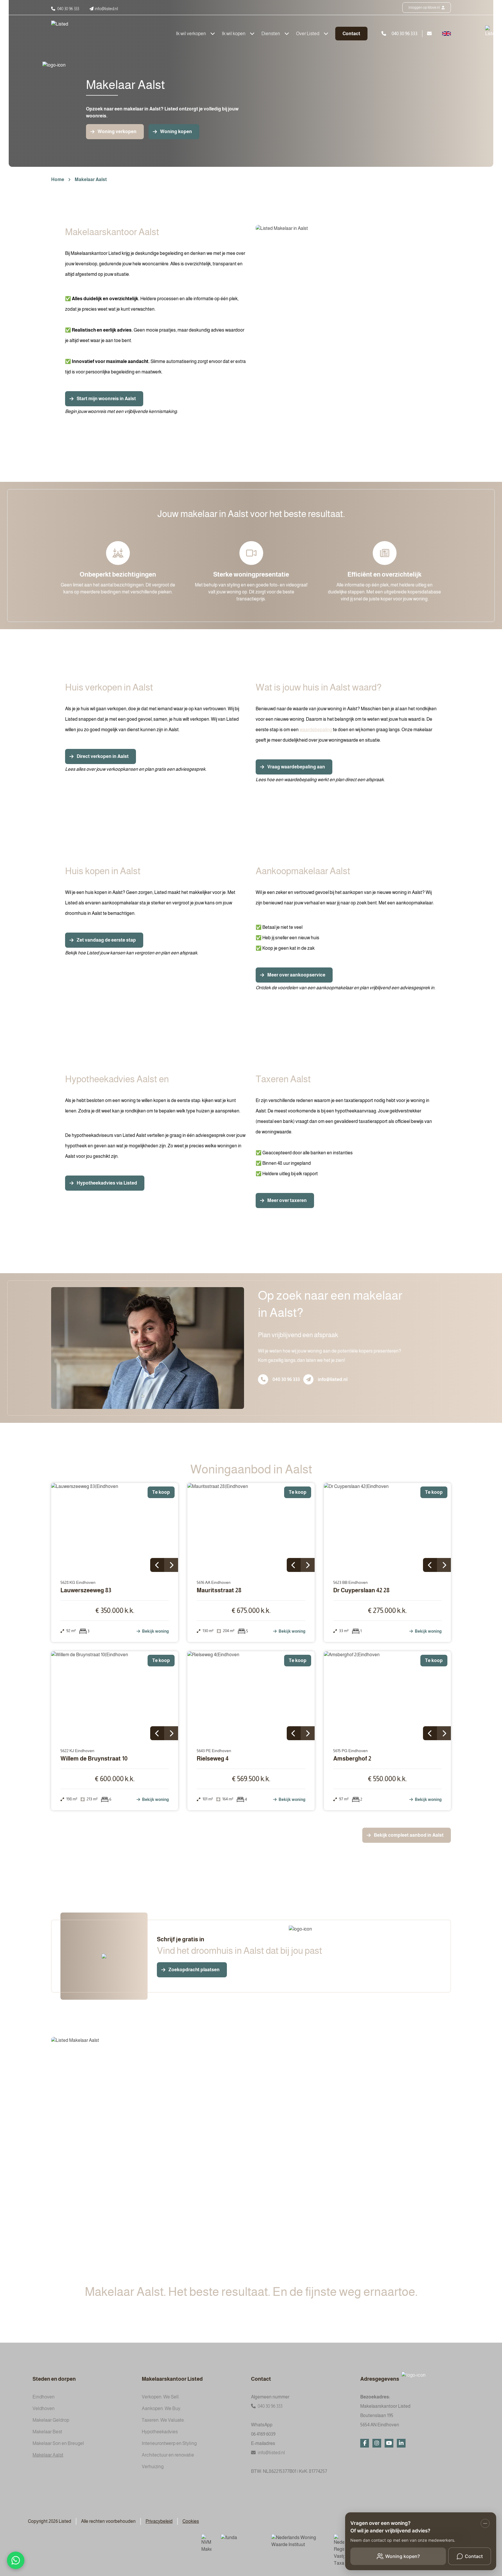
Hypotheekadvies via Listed (107, 1183)
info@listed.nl (333, 1379)
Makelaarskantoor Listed (172, 2379)
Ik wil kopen (234, 34)
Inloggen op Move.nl (424, 8)
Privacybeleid (159, 2521)
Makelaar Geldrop (51, 2420)
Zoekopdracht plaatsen (194, 1970)
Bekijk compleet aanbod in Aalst (409, 1835)
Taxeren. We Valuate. (163, 2420)
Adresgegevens (380, 2379)
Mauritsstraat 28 (219, 1590)
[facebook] (365, 2443)
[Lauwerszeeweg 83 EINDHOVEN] (115, 1527)
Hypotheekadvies (160, 2432)
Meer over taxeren (287, 1200)
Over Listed (308, 34)
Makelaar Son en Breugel (58, 2443)
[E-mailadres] (308, 1379)
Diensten (271, 34)
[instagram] (377, 2443)
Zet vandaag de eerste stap (106, 940)
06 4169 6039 (263, 2434)
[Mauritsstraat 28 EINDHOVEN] (251, 1527)
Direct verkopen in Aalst (103, 756)
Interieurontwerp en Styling (169, 2443)
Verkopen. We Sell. (161, 2397)
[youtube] (389, 2443)
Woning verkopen (117, 132)
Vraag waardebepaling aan (296, 767)
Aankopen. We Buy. (162, 2408)
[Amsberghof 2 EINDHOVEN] (388, 1696)
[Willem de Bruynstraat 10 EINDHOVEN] (115, 1696)
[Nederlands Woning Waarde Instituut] (298, 2541)
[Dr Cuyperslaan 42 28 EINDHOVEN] (388, 1527)
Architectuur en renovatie (168, 2455)
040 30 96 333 (286, 1379)
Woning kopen (176, 132)
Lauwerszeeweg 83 (86, 1590)
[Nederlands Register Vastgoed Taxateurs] (339, 2550)
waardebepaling (316, 730)
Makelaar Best (47, 2432)
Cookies (191, 2521)
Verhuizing (153, 2467)
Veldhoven (44, 2408)
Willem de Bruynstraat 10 (94, 1759)
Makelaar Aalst (91, 179)
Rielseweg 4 (213, 1759)
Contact (351, 34)
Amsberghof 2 (352, 1759)
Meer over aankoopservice (296, 975)
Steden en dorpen (54, 2379)
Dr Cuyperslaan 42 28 (361, 1590)
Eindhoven (44, 2397)
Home (58, 179)
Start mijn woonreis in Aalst (106, 399)
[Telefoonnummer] (263, 1379)
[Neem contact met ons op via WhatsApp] (16, 2560)
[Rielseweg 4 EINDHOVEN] (251, 1696)
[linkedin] (401, 2443)
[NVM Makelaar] (206, 2543)
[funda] (241, 2541)
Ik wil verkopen (191, 34)
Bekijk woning (155, 1631)
